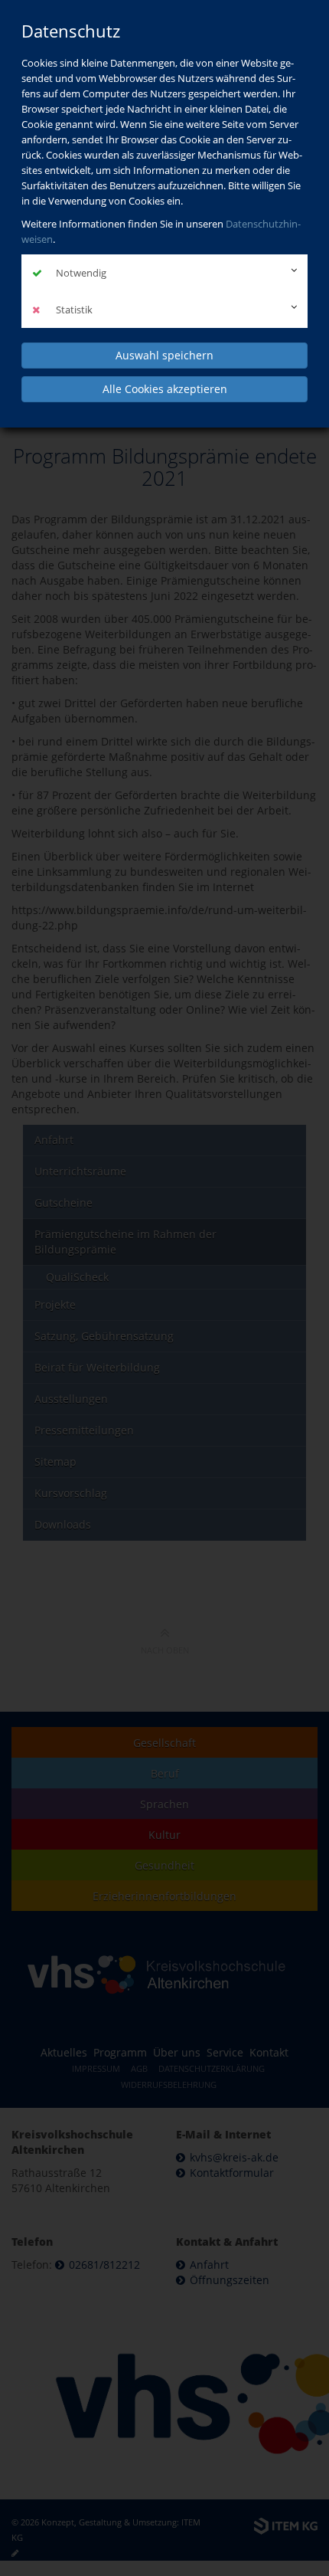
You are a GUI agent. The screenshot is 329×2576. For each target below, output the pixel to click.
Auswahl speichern (164, 355)
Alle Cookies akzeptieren (165, 389)
